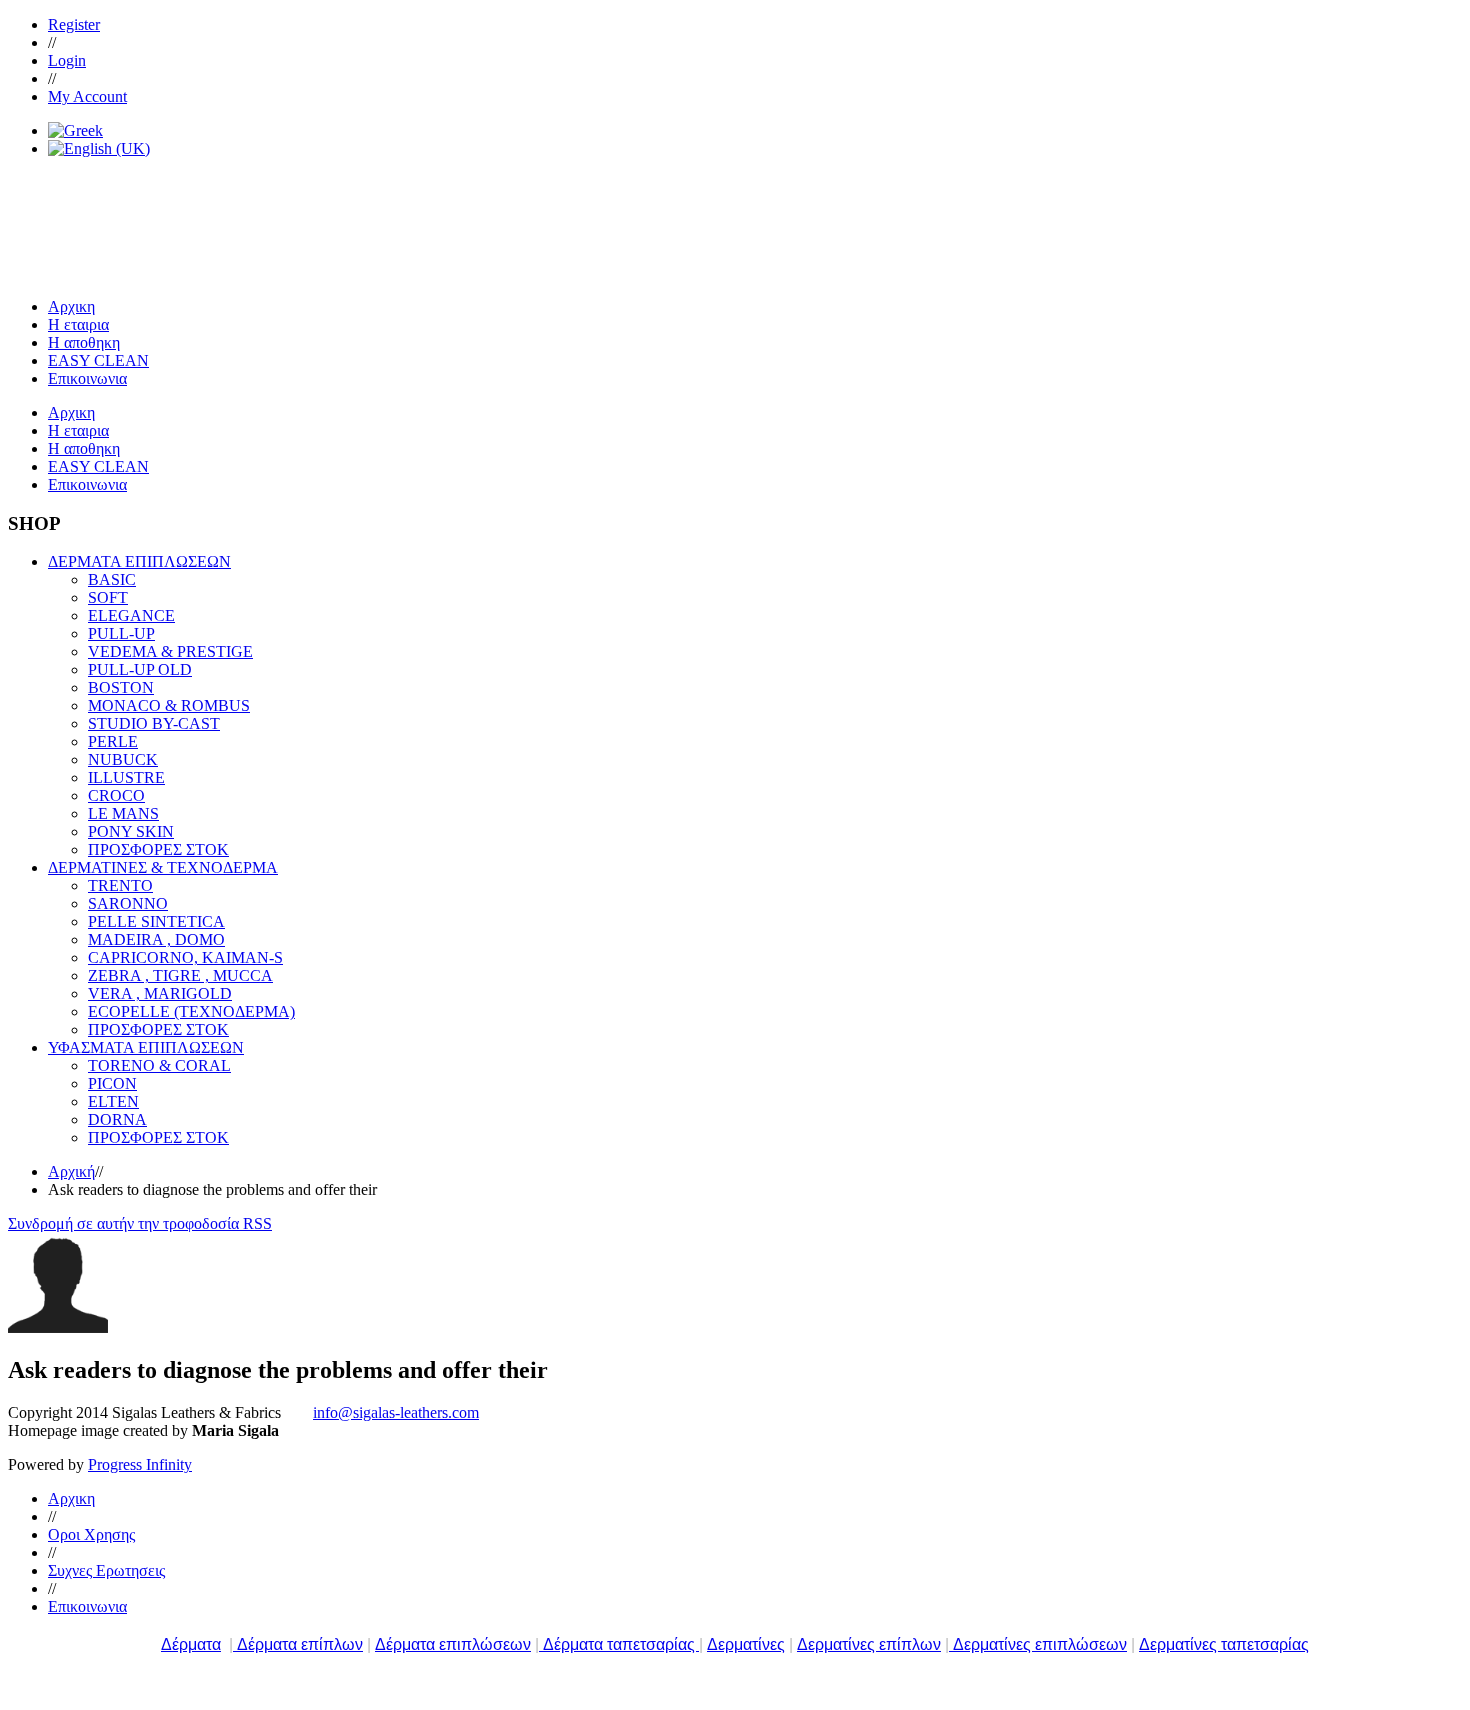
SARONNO (128, 903)
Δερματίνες (746, 1644)
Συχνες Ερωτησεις (106, 1570)
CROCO (116, 795)
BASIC (112, 579)
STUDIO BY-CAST (154, 723)
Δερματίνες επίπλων (869, 1644)
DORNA (117, 1119)
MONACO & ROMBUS (169, 705)
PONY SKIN (131, 831)
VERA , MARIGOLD (160, 993)
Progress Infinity (140, 1464)
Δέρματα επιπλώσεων (453, 1644)
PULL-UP (121, 633)
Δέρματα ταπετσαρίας (621, 1644)
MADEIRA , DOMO (156, 939)
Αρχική (71, 1171)
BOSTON (121, 687)
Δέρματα (191, 1644)
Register (74, 24)
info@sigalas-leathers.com (396, 1412)
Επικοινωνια (87, 1606)
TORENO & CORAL (159, 1065)
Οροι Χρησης (91, 1534)
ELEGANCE (131, 615)
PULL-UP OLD (140, 669)
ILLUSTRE (126, 777)
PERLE (113, 741)
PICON (112, 1083)
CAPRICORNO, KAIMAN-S (185, 957)
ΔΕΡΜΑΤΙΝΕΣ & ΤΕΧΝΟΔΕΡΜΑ (163, 867)
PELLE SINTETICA (156, 921)
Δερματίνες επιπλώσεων (1040, 1644)
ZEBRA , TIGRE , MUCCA (180, 975)
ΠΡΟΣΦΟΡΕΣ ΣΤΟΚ (158, 849)
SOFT (108, 597)
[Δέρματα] (235, 1644)
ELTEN (113, 1101)
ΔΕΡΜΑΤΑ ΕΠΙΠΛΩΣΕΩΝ (139, 561)
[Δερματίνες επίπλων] (951, 1644)
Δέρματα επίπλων (300, 1644)
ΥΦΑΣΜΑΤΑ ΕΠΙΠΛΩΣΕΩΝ (146, 1047)
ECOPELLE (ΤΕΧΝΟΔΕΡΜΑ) (191, 1011)
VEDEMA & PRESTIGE (170, 651)
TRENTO (120, 885)
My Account (87, 96)
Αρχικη (71, 1498)
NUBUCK (123, 759)
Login (67, 60)
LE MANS (123, 813)
